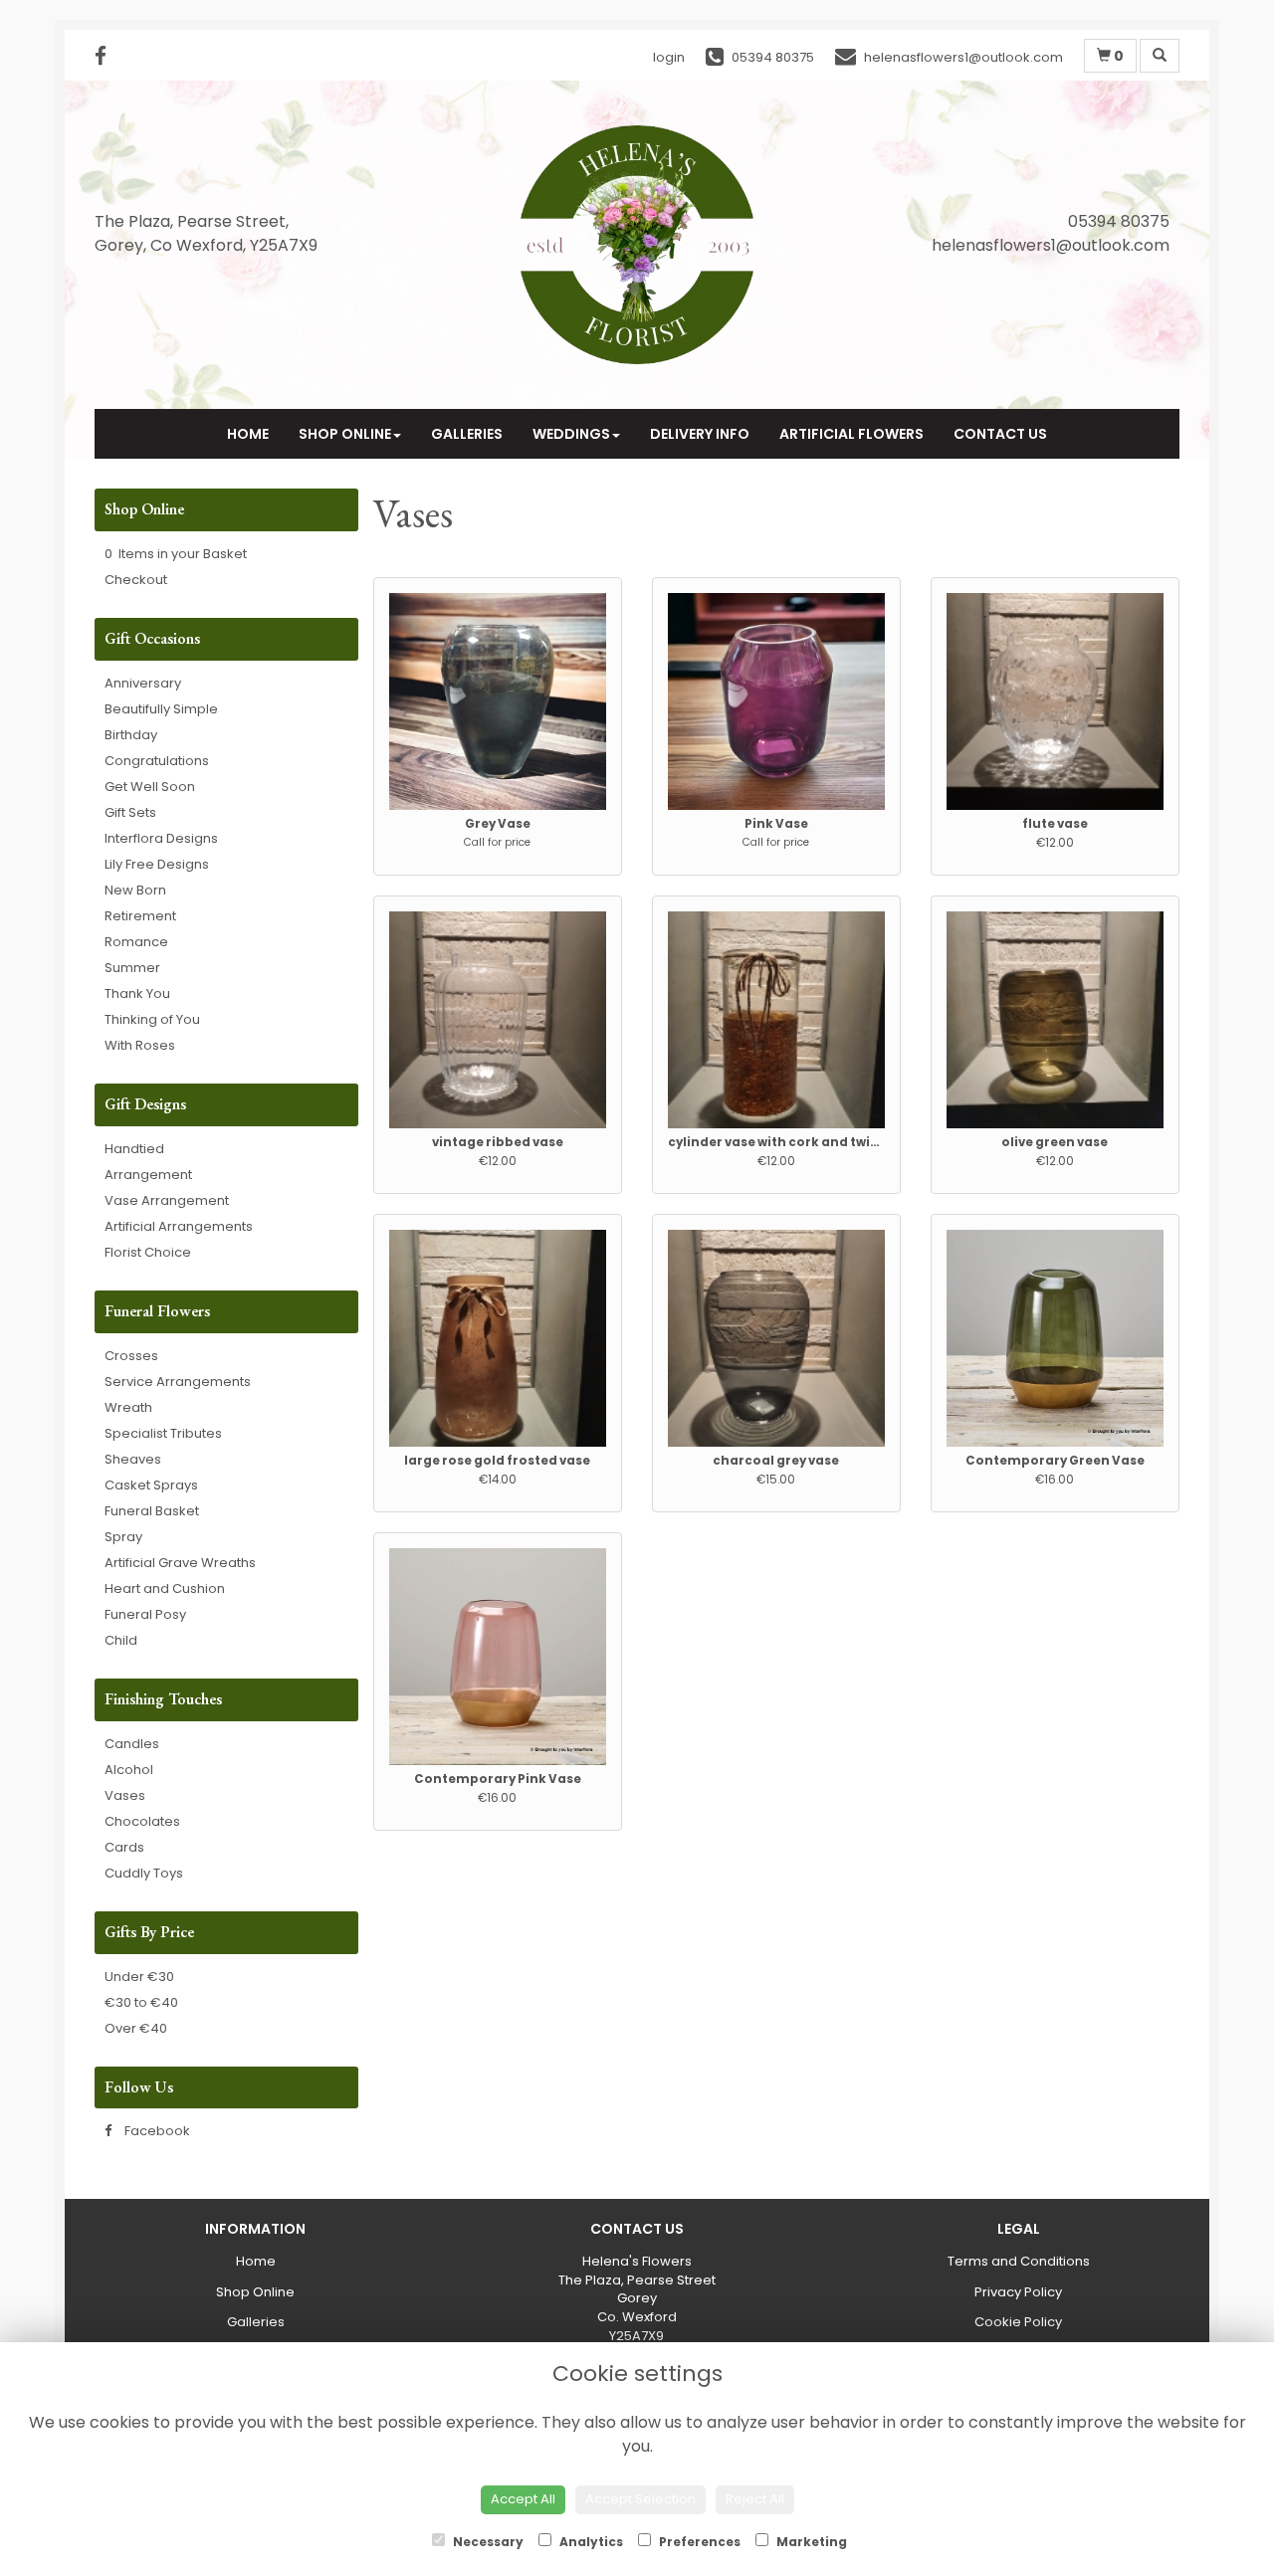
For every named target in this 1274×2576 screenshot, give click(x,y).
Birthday (131, 735)
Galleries (467, 434)
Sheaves (133, 1459)
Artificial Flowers (851, 434)
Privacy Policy (1018, 2292)
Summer (132, 968)
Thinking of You (152, 1019)
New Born (135, 890)
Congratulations (157, 761)
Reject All (755, 2499)
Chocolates (142, 1821)
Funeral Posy (145, 1614)
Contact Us (1000, 434)
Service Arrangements (178, 1382)
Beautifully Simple (161, 709)
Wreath (128, 1407)
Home (248, 434)
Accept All (523, 2499)
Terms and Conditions (1019, 2261)
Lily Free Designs (157, 864)
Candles (132, 1744)
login (669, 57)
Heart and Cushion (165, 1588)
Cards (124, 1847)
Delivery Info (700, 434)
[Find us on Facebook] (106, 56)
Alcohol (129, 1770)
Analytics (590, 2542)
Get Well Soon (150, 787)
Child (121, 1640)
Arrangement (148, 1175)
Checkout (136, 580)
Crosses (131, 1356)
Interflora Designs (161, 838)
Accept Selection (640, 2499)
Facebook (156, 2131)
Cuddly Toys (144, 1873)
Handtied (134, 1149)
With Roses (140, 1045)
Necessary (487, 2542)
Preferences (698, 2542)
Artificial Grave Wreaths (180, 1563)
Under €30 (139, 1977)
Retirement (140, 916)
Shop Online (345, 434)
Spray (123, 1537)
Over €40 (136, 2028)
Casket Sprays (151, 1485)
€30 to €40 (141, 2002)
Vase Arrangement (167, 1200)
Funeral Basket (152, 1511)
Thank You (137, 993)
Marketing (810, 2542)
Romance (136, 942)
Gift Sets (130, 812)
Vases (125, 1795)
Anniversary (143, 683)
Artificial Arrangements (179, 1226)
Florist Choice (148, 1252)
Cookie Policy (1018, 2322)
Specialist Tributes (163, 1433)
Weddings (571, 434)
